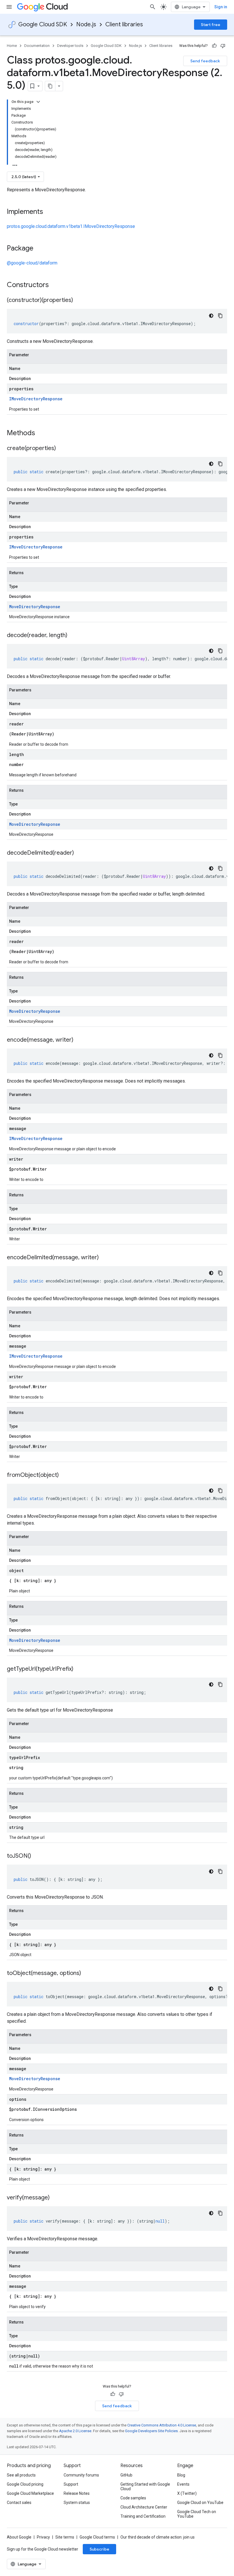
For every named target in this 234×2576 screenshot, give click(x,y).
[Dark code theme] (211, 316)
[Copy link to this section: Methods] (43, 433)
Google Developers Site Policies (151, 2431)
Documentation (37, 46)
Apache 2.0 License (75, 2431)
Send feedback (205, 61)
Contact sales (19, 2503)
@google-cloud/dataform (32, 263)
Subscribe (99, 2549)
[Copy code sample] (220, 316)
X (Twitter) (187, 2493)
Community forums (81, 2475)
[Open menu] (9, 7)
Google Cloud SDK (43, 24)
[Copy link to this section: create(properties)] (62, 449)
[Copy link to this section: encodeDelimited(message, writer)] (104, 1258)
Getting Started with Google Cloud (145, 2487)
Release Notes (77, 2493)
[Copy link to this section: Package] (39, 249)
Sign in (221, 7)
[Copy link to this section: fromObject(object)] (64, 1475)
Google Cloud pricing (25, 2484)
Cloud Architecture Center (144, 2507)
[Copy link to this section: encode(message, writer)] (79, 1040)
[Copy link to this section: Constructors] (56, 285)
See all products (21, 2475)
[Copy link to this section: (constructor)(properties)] (79, 301)
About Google (19, 2537)
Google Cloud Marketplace (30, 2493)
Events (183, 2484)
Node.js (86, 24)
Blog (181, 2475)
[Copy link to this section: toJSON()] (37, 1856)
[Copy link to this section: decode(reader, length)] (73, 636)
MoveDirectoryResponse (35, 607)
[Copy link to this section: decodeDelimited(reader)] (80, 853)
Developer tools (70, 46)
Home (12, 46)
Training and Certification (143, 2516)
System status (77, 2503)
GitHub (126, 2475)
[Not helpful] (223, 46)
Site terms (65, 2537)
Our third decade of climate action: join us (158, 2537)
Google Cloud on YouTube (200, 2503)
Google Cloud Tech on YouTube (197, 2514)
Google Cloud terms (97, 2537)
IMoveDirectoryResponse (36, 399)
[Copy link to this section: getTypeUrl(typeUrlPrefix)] (79, 1669)
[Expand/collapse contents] (38, 102)
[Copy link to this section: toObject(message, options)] (87, 1974)
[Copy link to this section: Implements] (49, 212)
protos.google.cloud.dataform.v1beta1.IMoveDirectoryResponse (71, 226)
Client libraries (124, 24)
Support (71, 2484)
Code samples (133, 2498)
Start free (211, 25)
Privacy (43, 2537)
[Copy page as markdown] (50, 86)
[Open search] (153, 7)
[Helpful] (214, 46)
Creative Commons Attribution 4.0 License (162, 2425)
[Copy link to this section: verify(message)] (55, 2198)
